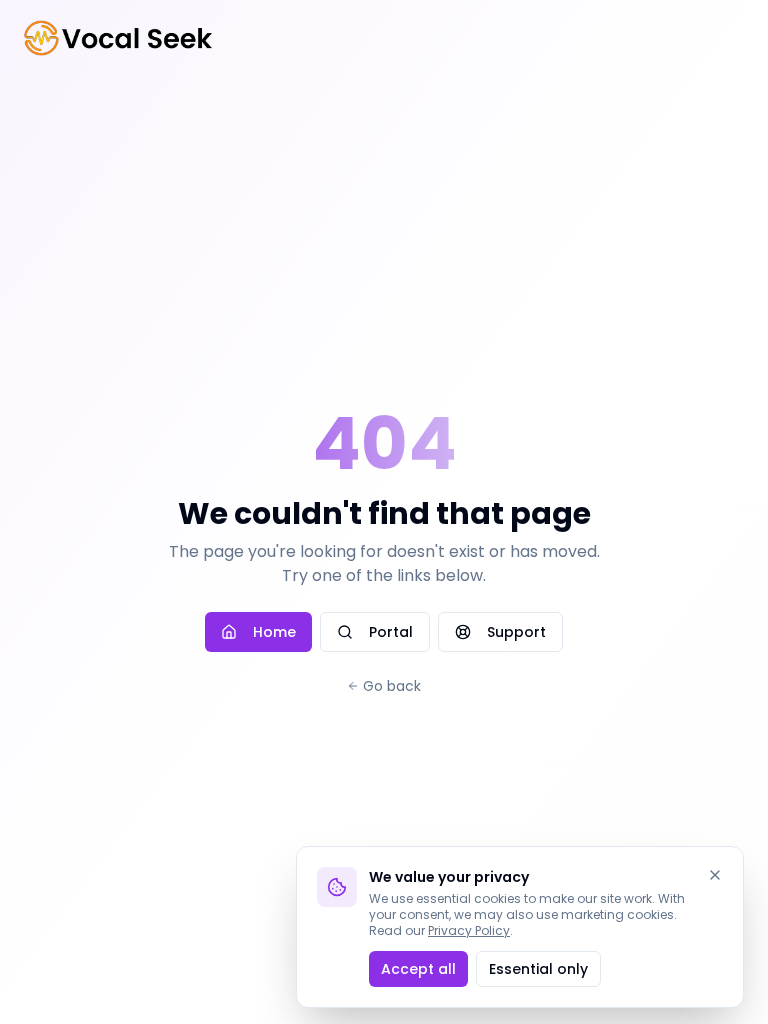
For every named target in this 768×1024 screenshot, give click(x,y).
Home (274, 632)
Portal (391, 632)
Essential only (538, 969)
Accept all (418, 969)
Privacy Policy (469, 930)
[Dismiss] (715, 875)
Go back (392, 686)
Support (516, 632)
